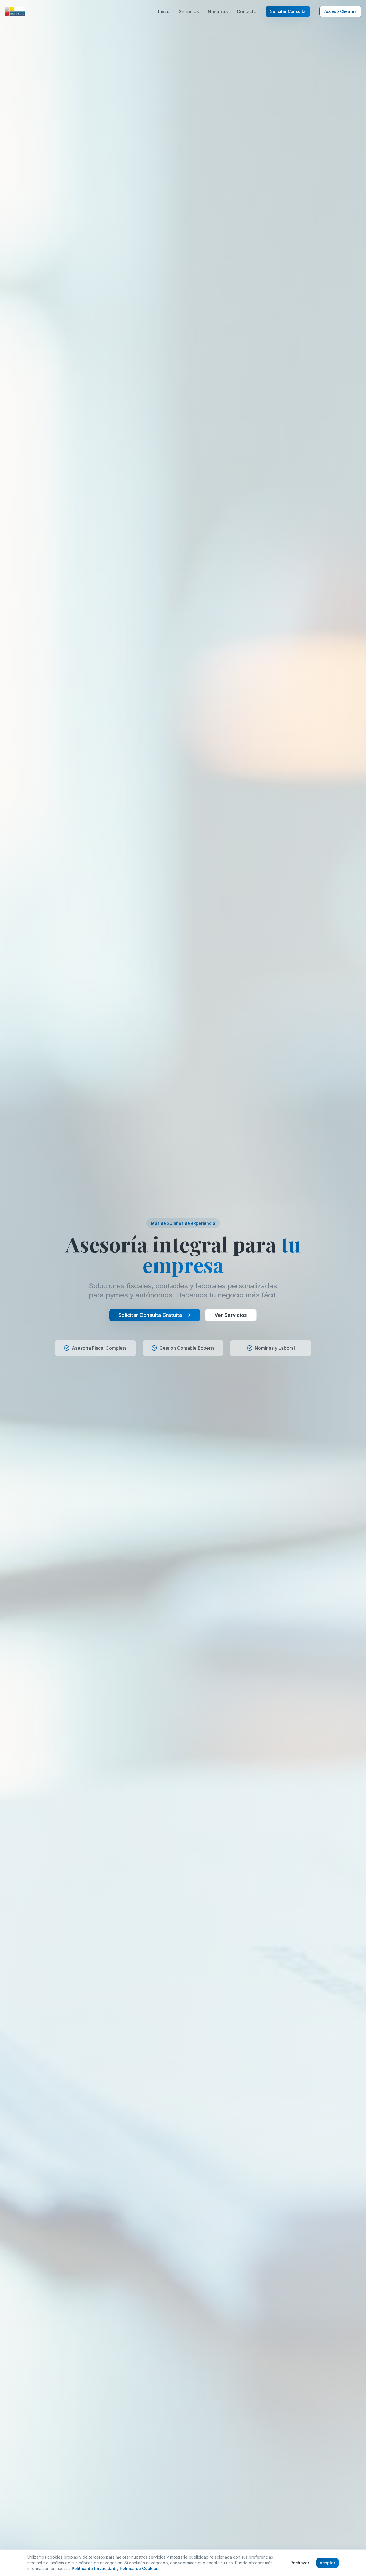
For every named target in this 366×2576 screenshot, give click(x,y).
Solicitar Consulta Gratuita (150, 1315)
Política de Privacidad (94, 2568)
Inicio (164, 11)
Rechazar (300, 2563)
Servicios (189, 11)
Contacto (247, 11)
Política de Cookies (139, 2568)
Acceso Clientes (340, 11)
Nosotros (218, 11)
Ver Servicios (231, 1315)
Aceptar (327, 2563)
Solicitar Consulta (288, 11)
